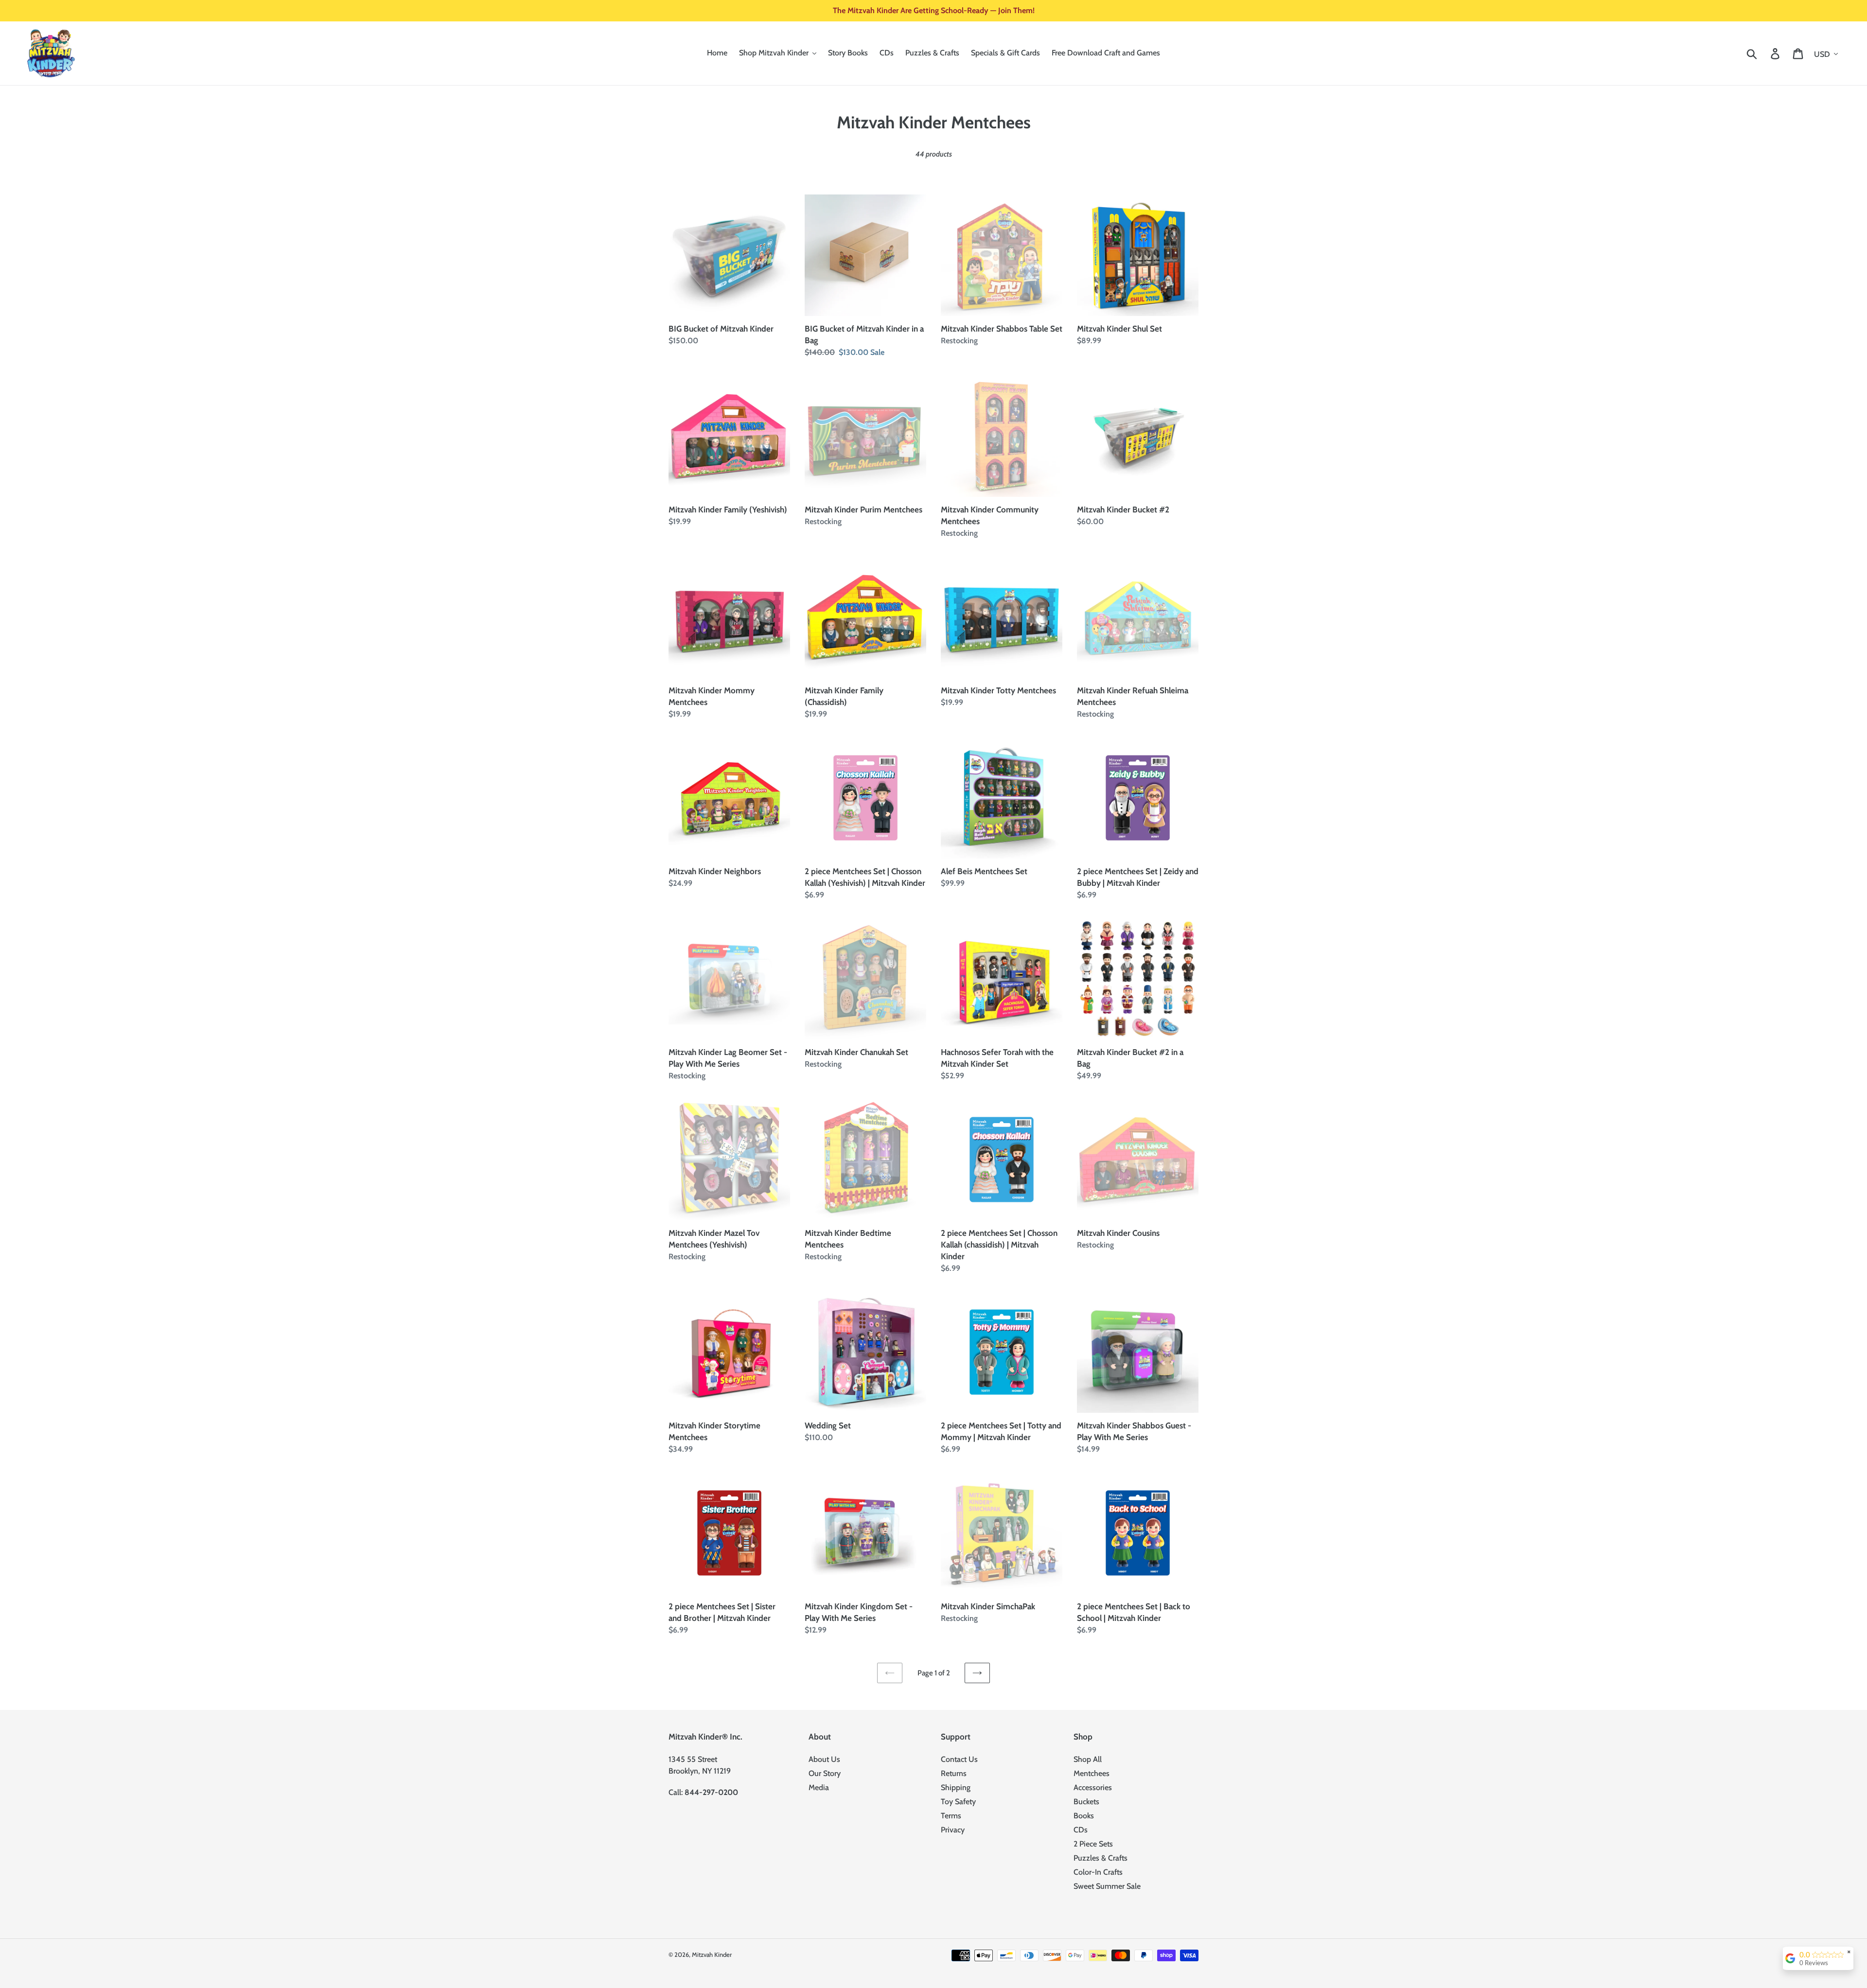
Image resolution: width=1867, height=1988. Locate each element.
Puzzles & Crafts (1101, 1858)
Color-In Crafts (1098, 1872)
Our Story (825, 1773)
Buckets (1086, 1802)
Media (819, 1787)
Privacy (953, 1830)
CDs (1081, 1830)
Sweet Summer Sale (1107, 1886)
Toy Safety (958, 1802)
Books (1084, 1816)
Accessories (1093, 1787)
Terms (951, 1816)
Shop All (1088, 1759)
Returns (954, 1773)
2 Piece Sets (1093, 1844)
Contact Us (959, 1759)
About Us (824, 1759)
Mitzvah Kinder (712, 1954)
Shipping (956, 1787)
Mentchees (1092, 1773)
